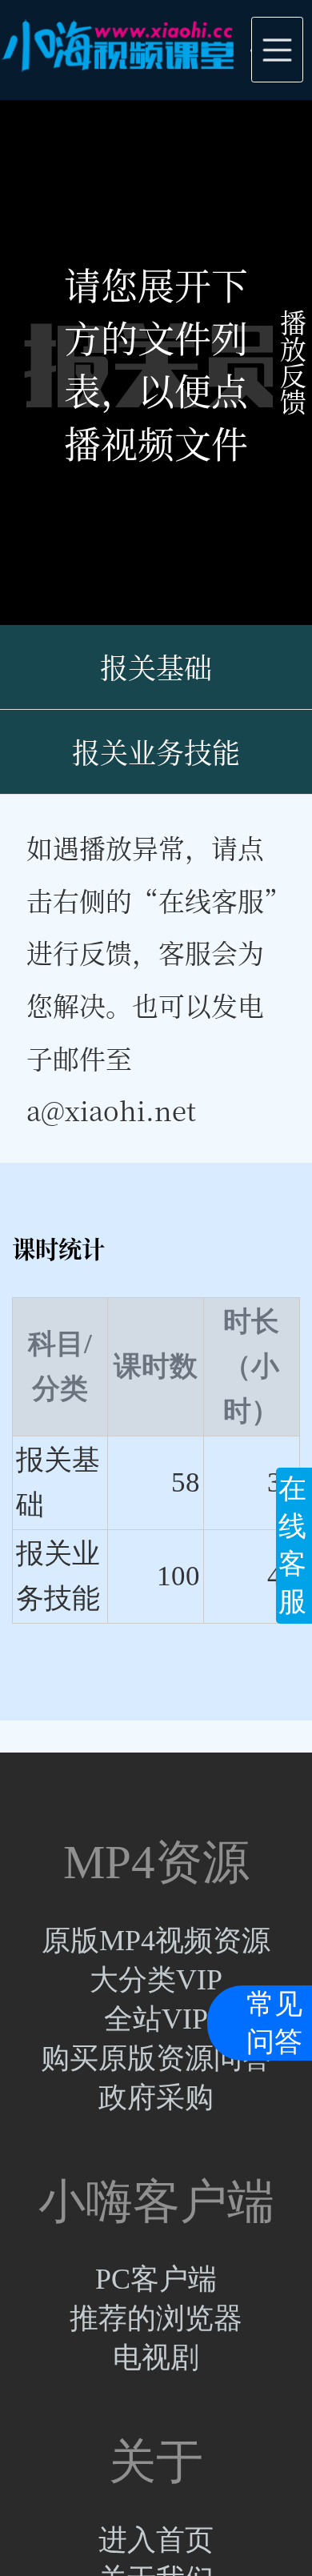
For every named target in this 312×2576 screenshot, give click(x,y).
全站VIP (156, 2019)
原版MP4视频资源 (156, 1941)
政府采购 (156, 2097)
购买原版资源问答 (156, 2058)
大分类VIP (156, 1980)
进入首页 (156, 2540)
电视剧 (156, 2358)
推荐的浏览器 (156, 2318)
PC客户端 (156, 2279)
